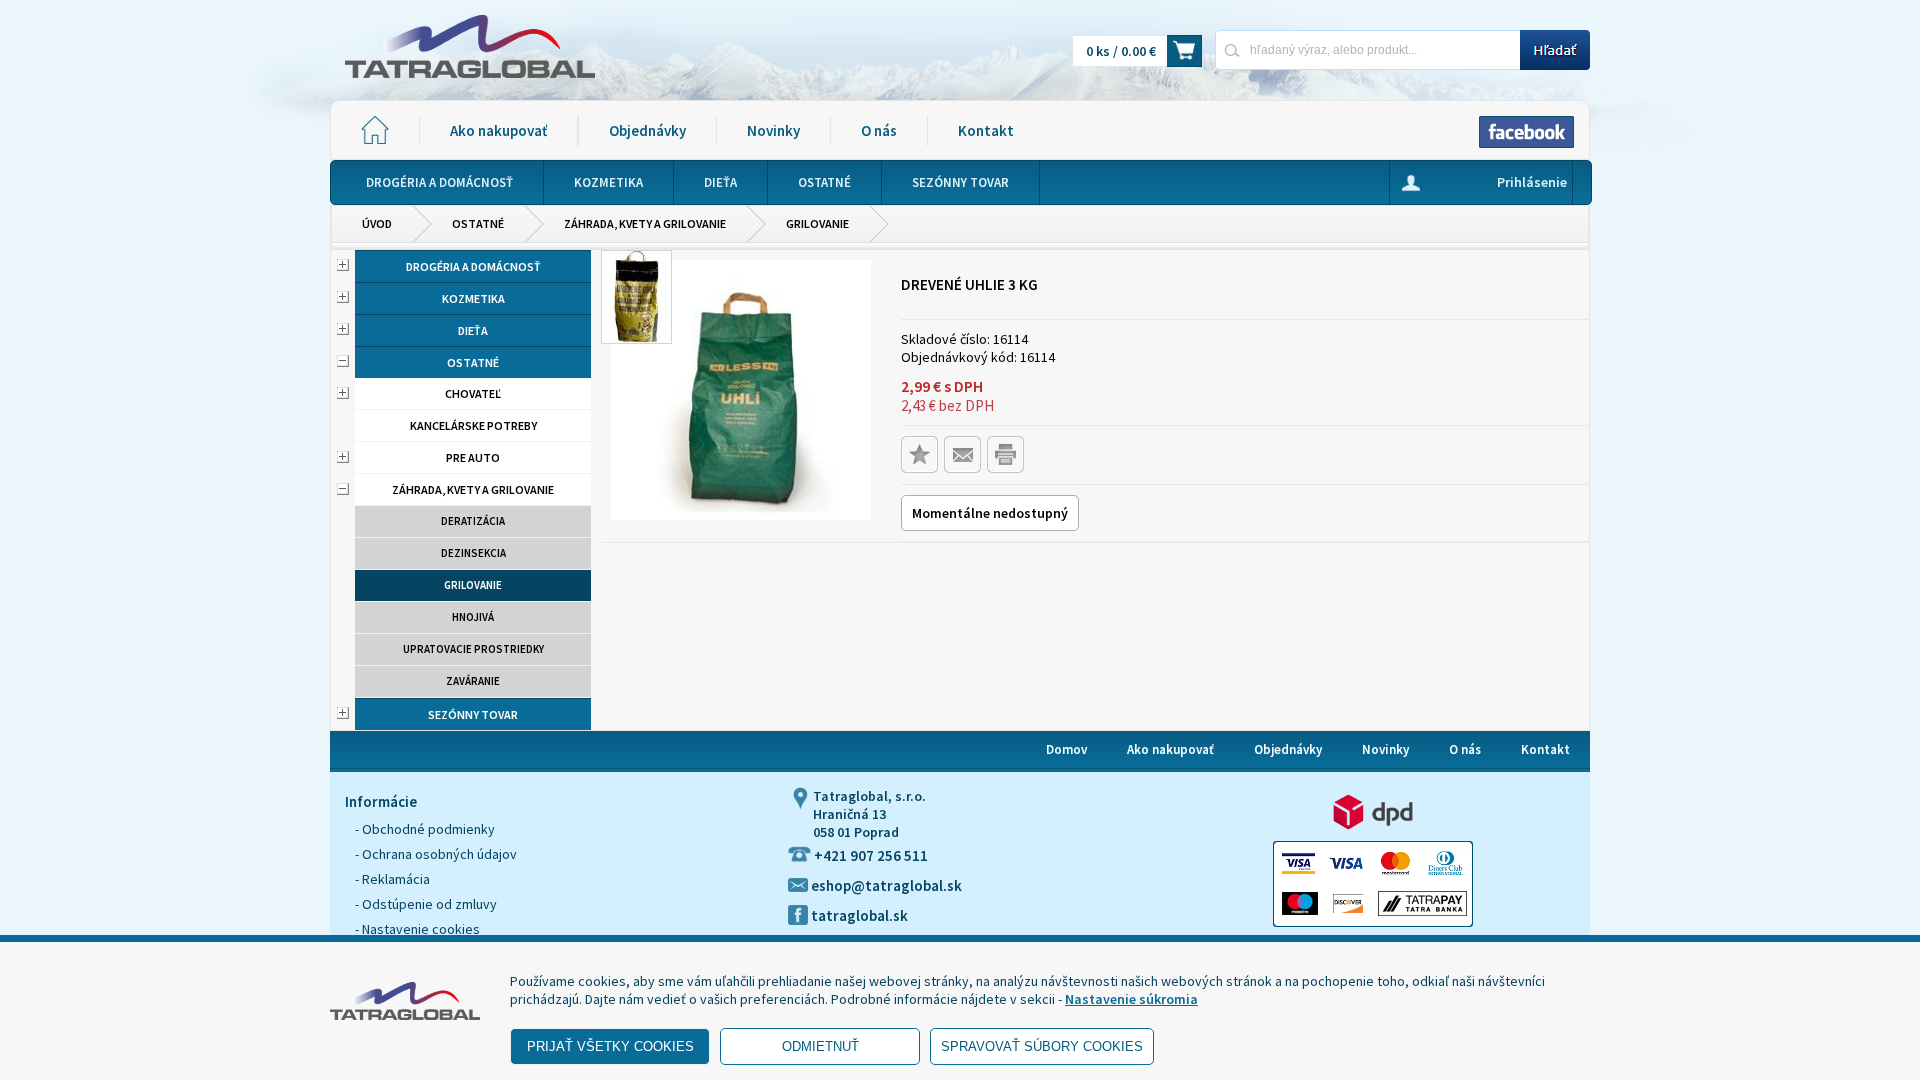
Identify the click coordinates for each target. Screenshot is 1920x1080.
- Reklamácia (392, 879)
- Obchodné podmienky (425, 829)
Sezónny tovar (473, 714)
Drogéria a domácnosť (473, 266)
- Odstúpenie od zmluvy (426, 904)
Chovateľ (473, 393)
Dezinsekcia (473, 553)
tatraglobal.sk (858, 915)
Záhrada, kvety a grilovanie (645, 223)
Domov (1066, 749)
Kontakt (986, 130)
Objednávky (647, 130)
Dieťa (473, 330)
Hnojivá (473, 617)
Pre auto (473, 457)
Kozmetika (473, 298)
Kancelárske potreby (473, 425)
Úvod (377, 223)
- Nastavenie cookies (417, 929)
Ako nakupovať (498, 130)
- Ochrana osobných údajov (436, 854)
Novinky (773, 130)
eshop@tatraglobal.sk (885, 885)
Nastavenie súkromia (1131, 999)
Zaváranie (473, 681)
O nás (879, 130)
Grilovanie (817, 223)
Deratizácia (473, 521)
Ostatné (478, 223)
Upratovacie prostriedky (473, 649)
